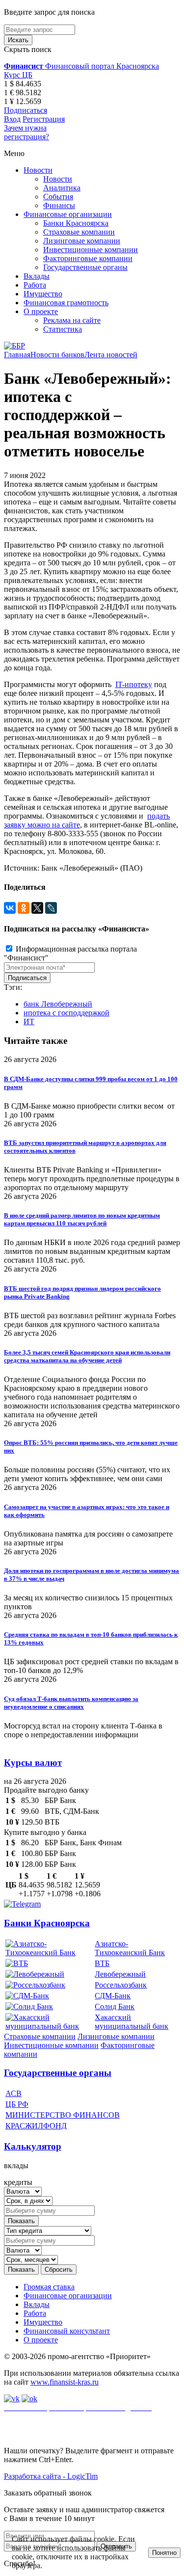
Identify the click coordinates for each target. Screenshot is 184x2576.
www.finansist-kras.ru (65, 2382)
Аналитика (62, 188)
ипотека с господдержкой (66, 1013)
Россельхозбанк (121, 1985)
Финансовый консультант (67, 2331)
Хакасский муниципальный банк (131, 2022)
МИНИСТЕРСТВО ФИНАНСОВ (63, 2115)
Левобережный (120, 1974)
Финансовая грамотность (66, 303)
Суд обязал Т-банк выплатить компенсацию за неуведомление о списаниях (71, 1703)
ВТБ (102, 1963)
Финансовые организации (68, 214)
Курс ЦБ (18, 75)
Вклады (37, 276)
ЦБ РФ (17, 2104)
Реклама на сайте (72, 320)
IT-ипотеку (134, 684)
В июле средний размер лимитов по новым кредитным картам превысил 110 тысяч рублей (82, 1219)
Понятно (164, 2553)
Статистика (63, 329)
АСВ (13, 2093)
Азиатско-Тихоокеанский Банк (130, 1948)
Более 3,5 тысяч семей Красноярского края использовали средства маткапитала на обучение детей (87, 1356)
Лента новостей (111, 355)
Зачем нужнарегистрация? (26, 132)
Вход (12, 119)
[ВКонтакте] (10, 908)
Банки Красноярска (76, 223)
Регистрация (44, 119)
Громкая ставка (49, 2287)
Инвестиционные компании (91, 250)
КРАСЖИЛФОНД (36, 2126)
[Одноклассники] (24, 908)
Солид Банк (115, 2006)
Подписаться (26, 110)
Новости (38, 170)
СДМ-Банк (113, 1996)
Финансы (59, 205)
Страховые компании (79, 232)
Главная (17, 355)
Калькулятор (33, 2146)
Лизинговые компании (82, 241)
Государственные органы (85, 267)
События (58, 197)
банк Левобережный (58, 1004)
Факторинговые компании (88, 258)
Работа (35, 285)
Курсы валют (33, 1763)
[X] (37, 908)
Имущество (43, 294)
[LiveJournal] (51, 908)
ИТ (29, 1022)
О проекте (41, 311)
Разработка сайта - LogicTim (51, 2476)
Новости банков (57, 355)
